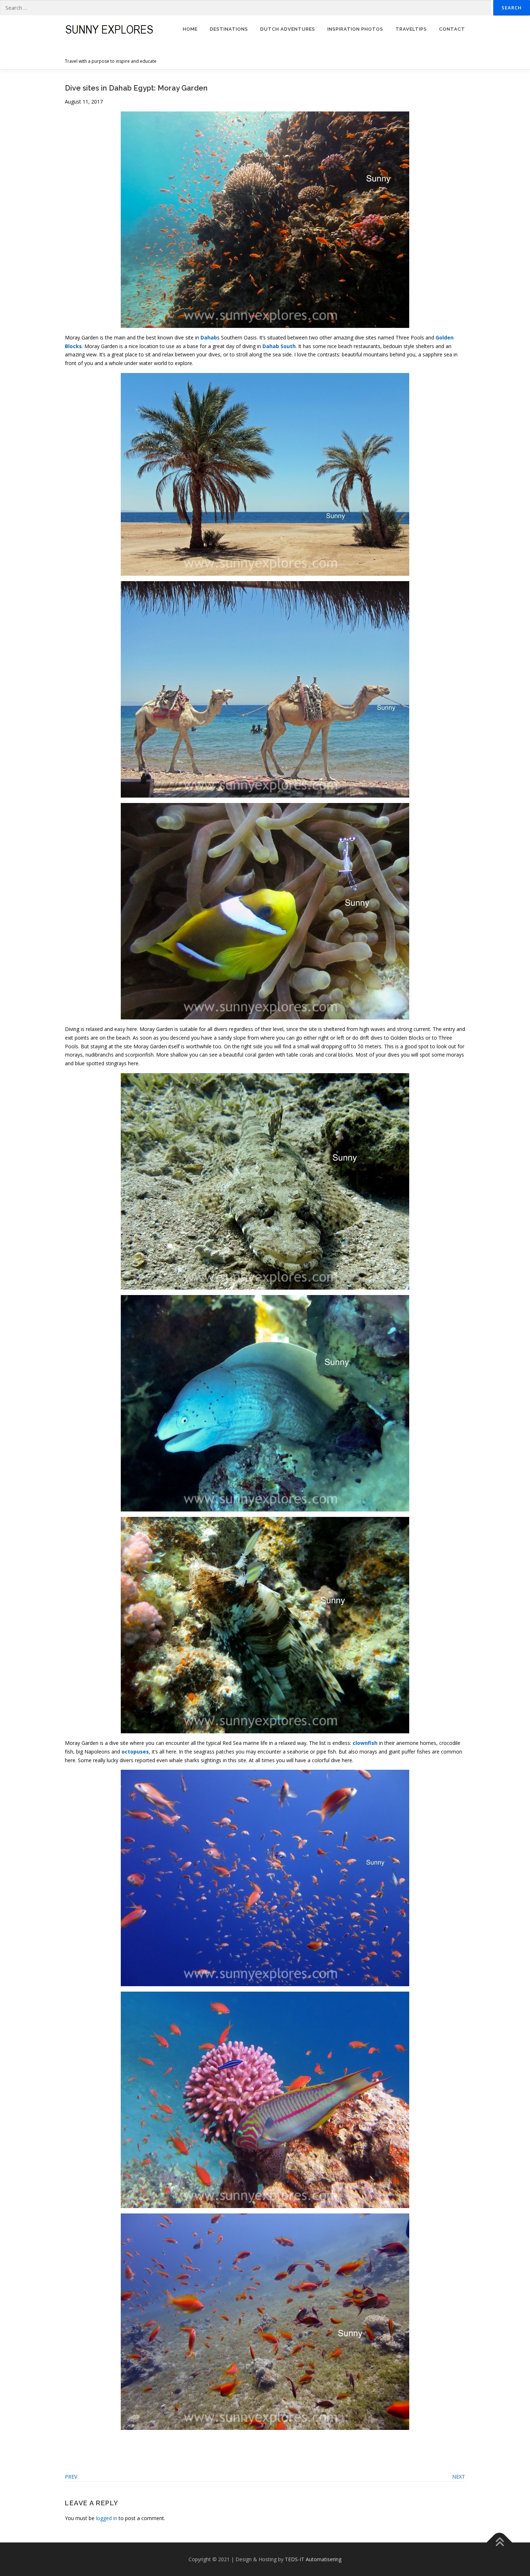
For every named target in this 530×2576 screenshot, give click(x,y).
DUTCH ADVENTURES (288, 29)
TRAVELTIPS (411, 29)
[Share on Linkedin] (101, 2456)
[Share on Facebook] (69, 2456)
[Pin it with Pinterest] (90, 2456)
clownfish (365, 1743)
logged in (107, 2518)
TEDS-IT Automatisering (313, 2559)
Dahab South (279, 346)
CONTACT (452, 29)
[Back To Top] (500, 2542)
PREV (71, 2477)
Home (190, 29)
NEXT (459, 2477)
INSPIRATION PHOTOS (355, 29)
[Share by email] (111, 2456)
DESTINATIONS (229, 29)
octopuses (135, 1752)
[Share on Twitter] (80, 2456)
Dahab (209, 337)
